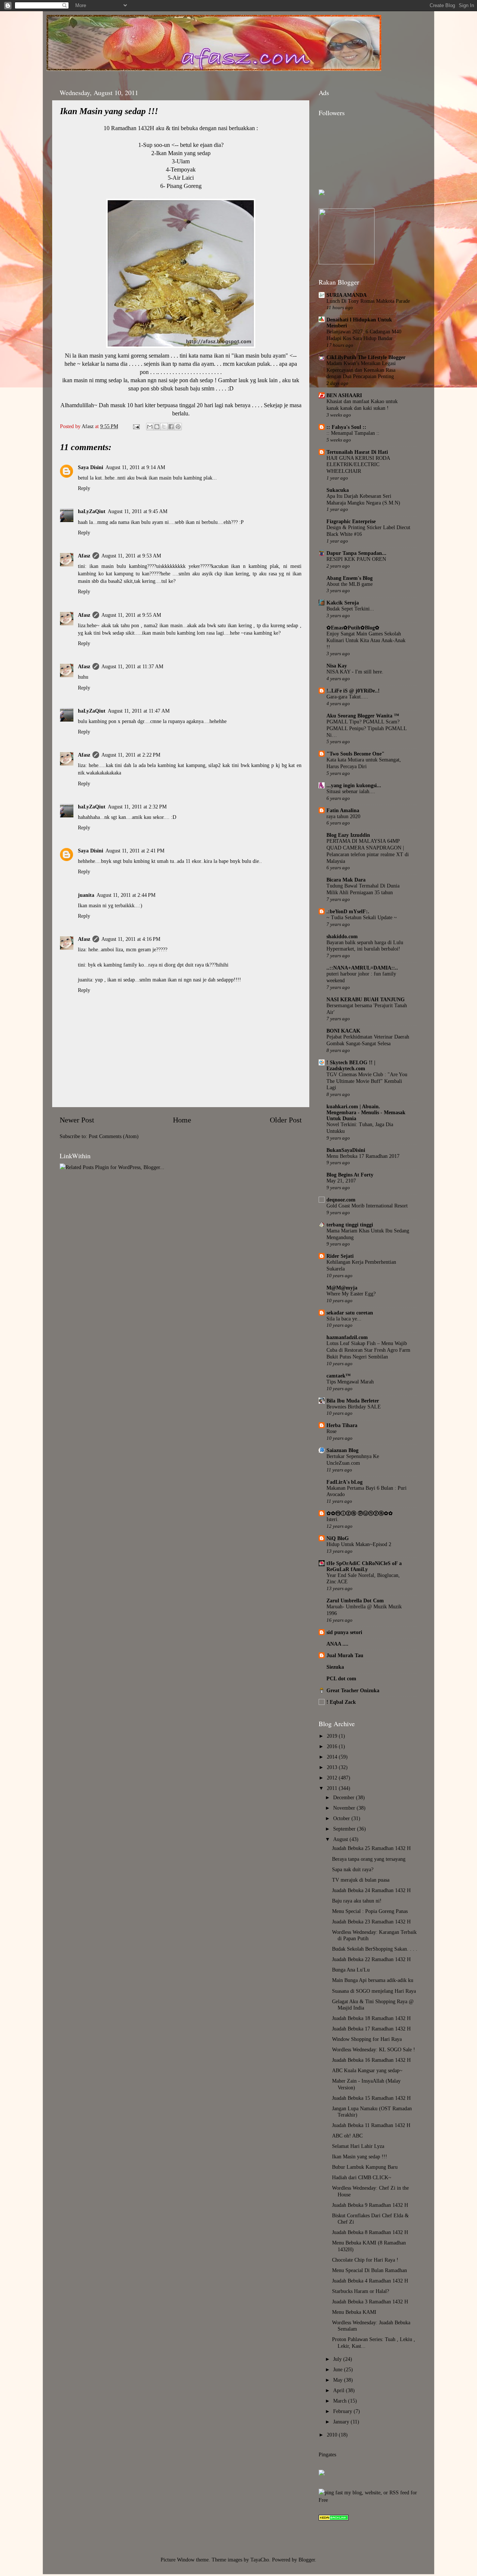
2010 (333, 2435)
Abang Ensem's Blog (350, 578)
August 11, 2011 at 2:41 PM (135, 851)
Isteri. (333, 1519)
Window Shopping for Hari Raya (367, 2039)
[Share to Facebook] (171, 427)
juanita (86, 895)
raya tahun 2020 (343, 816)
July (338, 2359)
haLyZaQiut (92, 511)
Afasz (88, 426)
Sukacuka (338, 490)
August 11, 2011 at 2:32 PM (137, 807)
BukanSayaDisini (346, 1150)
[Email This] (150, 427)
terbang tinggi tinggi (350, 1225)
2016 (333, 1746)
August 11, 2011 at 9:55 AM (131, 615)
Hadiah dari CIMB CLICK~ (362, 2177)
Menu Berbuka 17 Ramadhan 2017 (363, 1156)
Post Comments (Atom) (114, 1136)
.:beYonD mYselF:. (348, 911)
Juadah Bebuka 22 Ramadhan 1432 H (371, 1959)
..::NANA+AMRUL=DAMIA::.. (362, 968)
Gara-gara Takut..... (347, 697)
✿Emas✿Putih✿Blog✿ (353, 628)
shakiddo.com (342, 936)
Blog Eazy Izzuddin (348, 835)
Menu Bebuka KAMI (354, 2312)
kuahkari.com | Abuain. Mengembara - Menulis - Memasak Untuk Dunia (366, 1112)
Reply (84, 488)
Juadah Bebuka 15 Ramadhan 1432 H (371, 2098)
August (341, 1839)
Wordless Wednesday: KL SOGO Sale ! (374, 2049)
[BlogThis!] (157, 427)
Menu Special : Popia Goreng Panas (370, 1911)
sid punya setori (344, 1632)
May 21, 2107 (341, 1181)
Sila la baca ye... (344, 1319)
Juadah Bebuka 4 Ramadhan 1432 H (370, 2281)
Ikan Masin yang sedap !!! (360, 2156)
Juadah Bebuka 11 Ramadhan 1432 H (371, 2125)
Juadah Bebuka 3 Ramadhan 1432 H (370, 2302)
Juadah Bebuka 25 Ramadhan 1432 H (371, 1848)
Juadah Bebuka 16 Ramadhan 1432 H (371, 2060)
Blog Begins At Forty (350, 1175)
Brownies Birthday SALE (354, 1407)
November (345, 1808)
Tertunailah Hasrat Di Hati (357, 452)
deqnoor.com (341, 1200)
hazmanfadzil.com (347, 1337)
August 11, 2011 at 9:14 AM (135, 467)
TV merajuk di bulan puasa (361, 1880)
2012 (333, 1778)
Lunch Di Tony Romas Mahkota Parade (368, 301)
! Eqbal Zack (341, 1702)
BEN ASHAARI (344, 395)
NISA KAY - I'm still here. (355, 672)
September (345, 1829)
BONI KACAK (343, 1031)
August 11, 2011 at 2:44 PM (126, 895)
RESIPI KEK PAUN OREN (356, 559)
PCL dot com (341, 1678)
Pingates (327, 2454)
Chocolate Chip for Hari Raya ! (365, 2260)
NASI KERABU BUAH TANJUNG (366, 999)
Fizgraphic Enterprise (351, 521)
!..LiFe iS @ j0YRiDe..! (353, 691)
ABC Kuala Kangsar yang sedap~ (367, 2070)
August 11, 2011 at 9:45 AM (138, 511)
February (343, 2411)
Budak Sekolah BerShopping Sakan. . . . (375, 1949)
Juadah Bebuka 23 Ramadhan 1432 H (371, 1922)
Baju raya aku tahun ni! (357, 1901)
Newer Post (77, 1120)
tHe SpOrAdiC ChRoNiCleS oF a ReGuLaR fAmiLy (364, 1566)
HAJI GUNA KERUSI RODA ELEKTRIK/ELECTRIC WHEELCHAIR (358, 465)
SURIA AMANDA (347, 295)
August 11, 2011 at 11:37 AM (132, 666)
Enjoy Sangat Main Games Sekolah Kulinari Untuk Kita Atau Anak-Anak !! (366, 640)
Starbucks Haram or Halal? (361, 2291)
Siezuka (335, 1667)
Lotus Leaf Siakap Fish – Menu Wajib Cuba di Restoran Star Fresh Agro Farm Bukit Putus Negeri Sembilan (368, 1350)
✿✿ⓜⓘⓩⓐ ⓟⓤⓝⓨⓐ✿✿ (360, 1513)
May (339, 2380)
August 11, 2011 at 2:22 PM (131, 755)
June (339, 2369)
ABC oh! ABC (347, 2136)
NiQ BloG (338, 1538)
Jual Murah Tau (345, 1655)
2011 (333, 1788)
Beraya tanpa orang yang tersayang (369, 1859)
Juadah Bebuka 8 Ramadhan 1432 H (370, 2232)
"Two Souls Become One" (356, 754)
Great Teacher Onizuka (353, 1690)
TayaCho (260, 2560)
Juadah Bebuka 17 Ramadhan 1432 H (371, 2029)
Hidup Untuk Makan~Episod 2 (359, 1544)
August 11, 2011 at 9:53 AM (131, 556)
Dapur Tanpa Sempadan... (356, 553)
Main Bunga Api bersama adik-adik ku (373, 1980)
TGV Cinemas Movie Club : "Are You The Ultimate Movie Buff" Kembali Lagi (367, 1081)
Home (182, 1120)
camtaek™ (339, 1376)
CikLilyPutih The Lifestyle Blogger (366, 357)
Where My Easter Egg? (351, 1294)
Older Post (286, 1120)
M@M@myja (342, 1288)
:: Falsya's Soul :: (346, 427)
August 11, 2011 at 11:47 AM (139, 711)
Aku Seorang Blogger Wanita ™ (363, 716)
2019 (333, 1736)
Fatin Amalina (343, 810)
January (342, 2422)
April (339, 2390)
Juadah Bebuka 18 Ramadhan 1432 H (371, 2018)
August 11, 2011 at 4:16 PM (131, 939)
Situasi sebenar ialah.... (351, 791)
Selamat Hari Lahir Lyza (358, 2146)
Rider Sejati (340, 1256)
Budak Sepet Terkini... (350, 609)
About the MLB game (350, 584)
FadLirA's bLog (345, 1482)
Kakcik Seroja (343, 603)
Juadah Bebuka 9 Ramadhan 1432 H (370, 2205)
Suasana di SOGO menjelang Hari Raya (374, 1991)
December (345, 1797)
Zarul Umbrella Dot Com (355, 1600)
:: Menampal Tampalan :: (353, 433)
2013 (333, 1767)
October (342, 1818)
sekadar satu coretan (350, 1313)
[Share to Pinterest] (178, 427)
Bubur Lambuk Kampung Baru (365, 2167)
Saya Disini (91, 467)
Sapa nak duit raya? (353, 1869)
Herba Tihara (342, 1425)
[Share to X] (164, 427)
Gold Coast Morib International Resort (367, 1206)
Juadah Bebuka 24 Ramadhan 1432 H (371, 1890)
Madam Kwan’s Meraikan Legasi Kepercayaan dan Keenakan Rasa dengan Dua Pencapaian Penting (361, 370)
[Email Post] (136, 426)
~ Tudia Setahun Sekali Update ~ (362, 918)
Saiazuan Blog (342, 1450)
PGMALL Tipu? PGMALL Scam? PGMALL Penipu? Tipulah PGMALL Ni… (367, 728)
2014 (333, 1757)
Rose (331, 1431)
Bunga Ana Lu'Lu (351, 1970)
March (341, 2401)
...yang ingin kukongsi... (354, 785)
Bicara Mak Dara (346, 880)
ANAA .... (337, 1644)
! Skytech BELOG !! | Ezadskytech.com (351, 1065)
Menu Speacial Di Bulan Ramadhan (369, 2270)
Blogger (307, 2560)
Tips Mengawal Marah (350, 1382)
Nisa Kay (337, 666)
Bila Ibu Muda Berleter (353, 1401)
